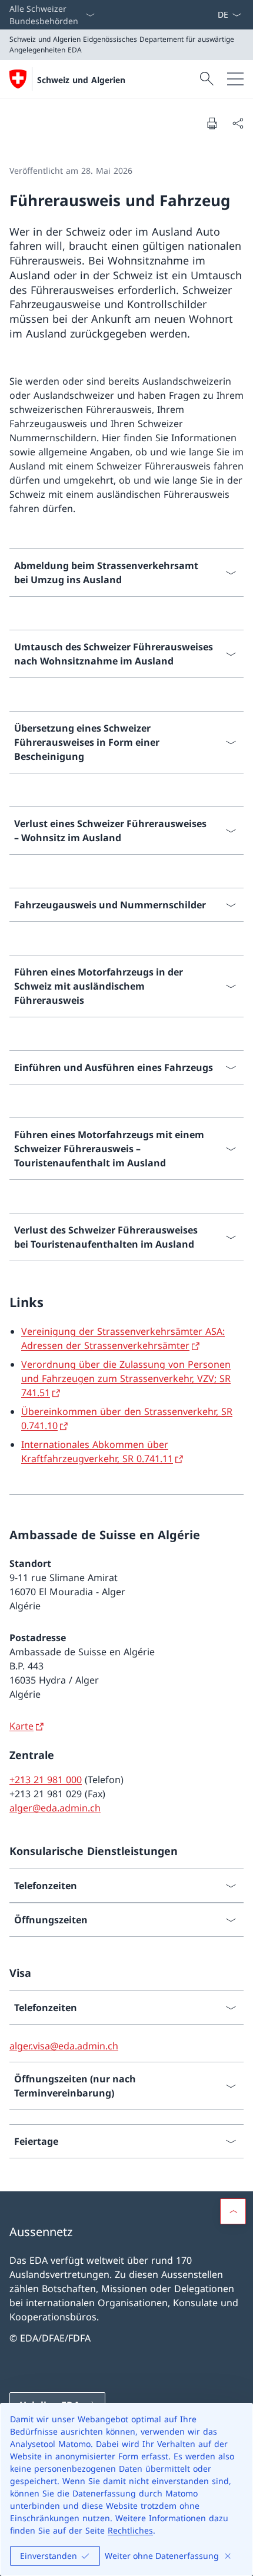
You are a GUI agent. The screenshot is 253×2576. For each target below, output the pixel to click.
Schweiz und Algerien (81, 80)
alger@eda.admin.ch (55, 1808)
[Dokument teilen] (238, 123)
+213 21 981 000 (46, 1780)
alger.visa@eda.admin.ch (64, 2046)
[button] (233, 2211)
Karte (21, 1726)
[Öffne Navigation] (235, 79)
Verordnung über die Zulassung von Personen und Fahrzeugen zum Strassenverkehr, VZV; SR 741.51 (126, 1378)
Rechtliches (130, 2530)
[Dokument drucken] (212, 123)
